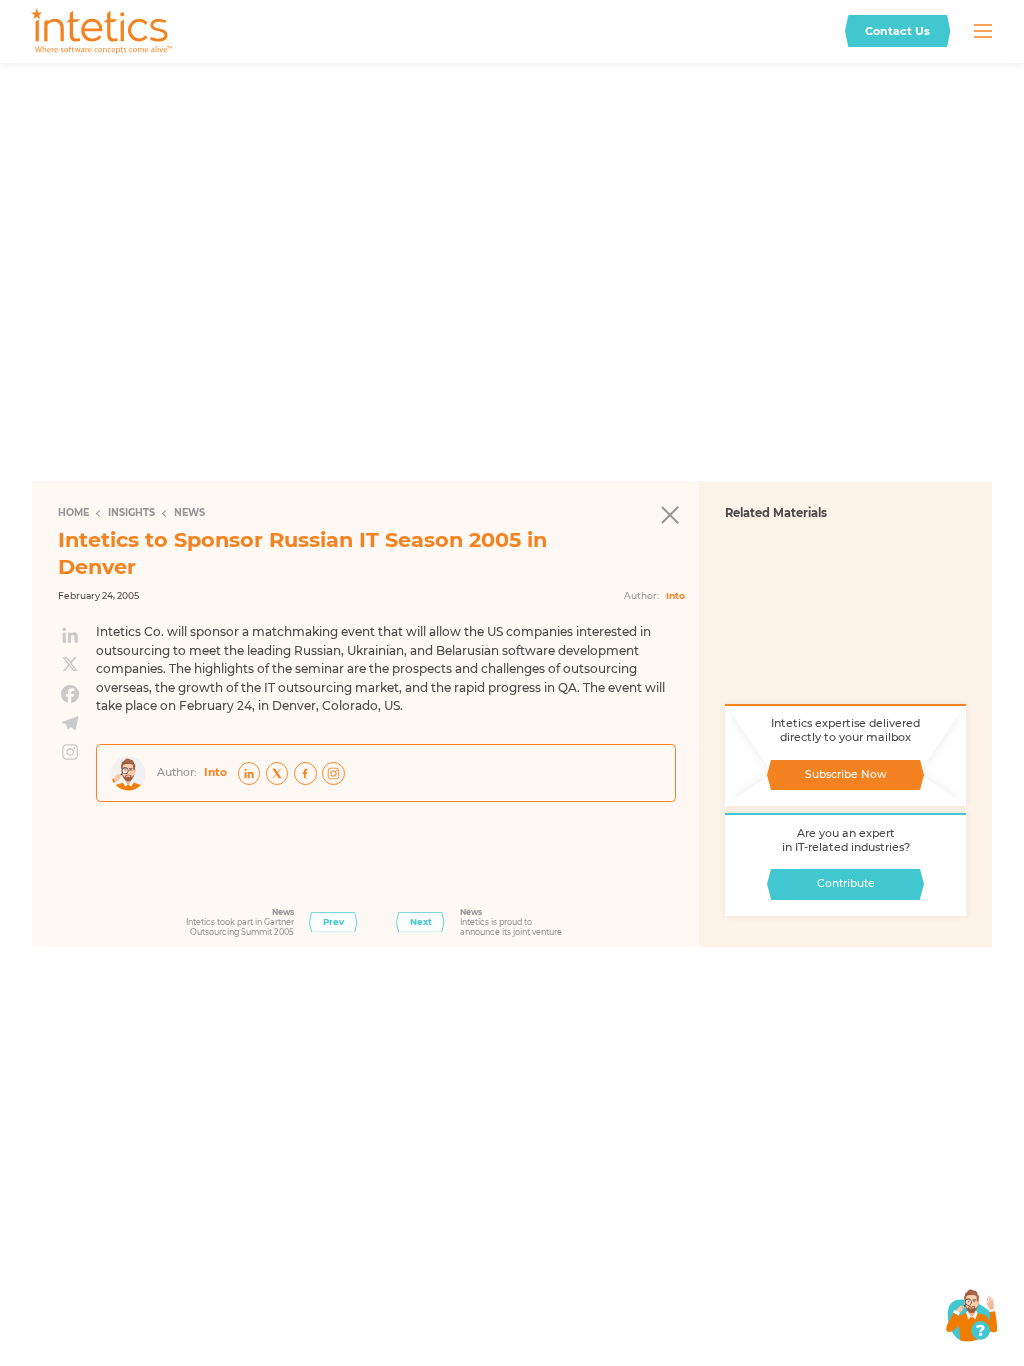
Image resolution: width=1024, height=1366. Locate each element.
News (189, 512)
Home (73, 512)
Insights (131, 512)
